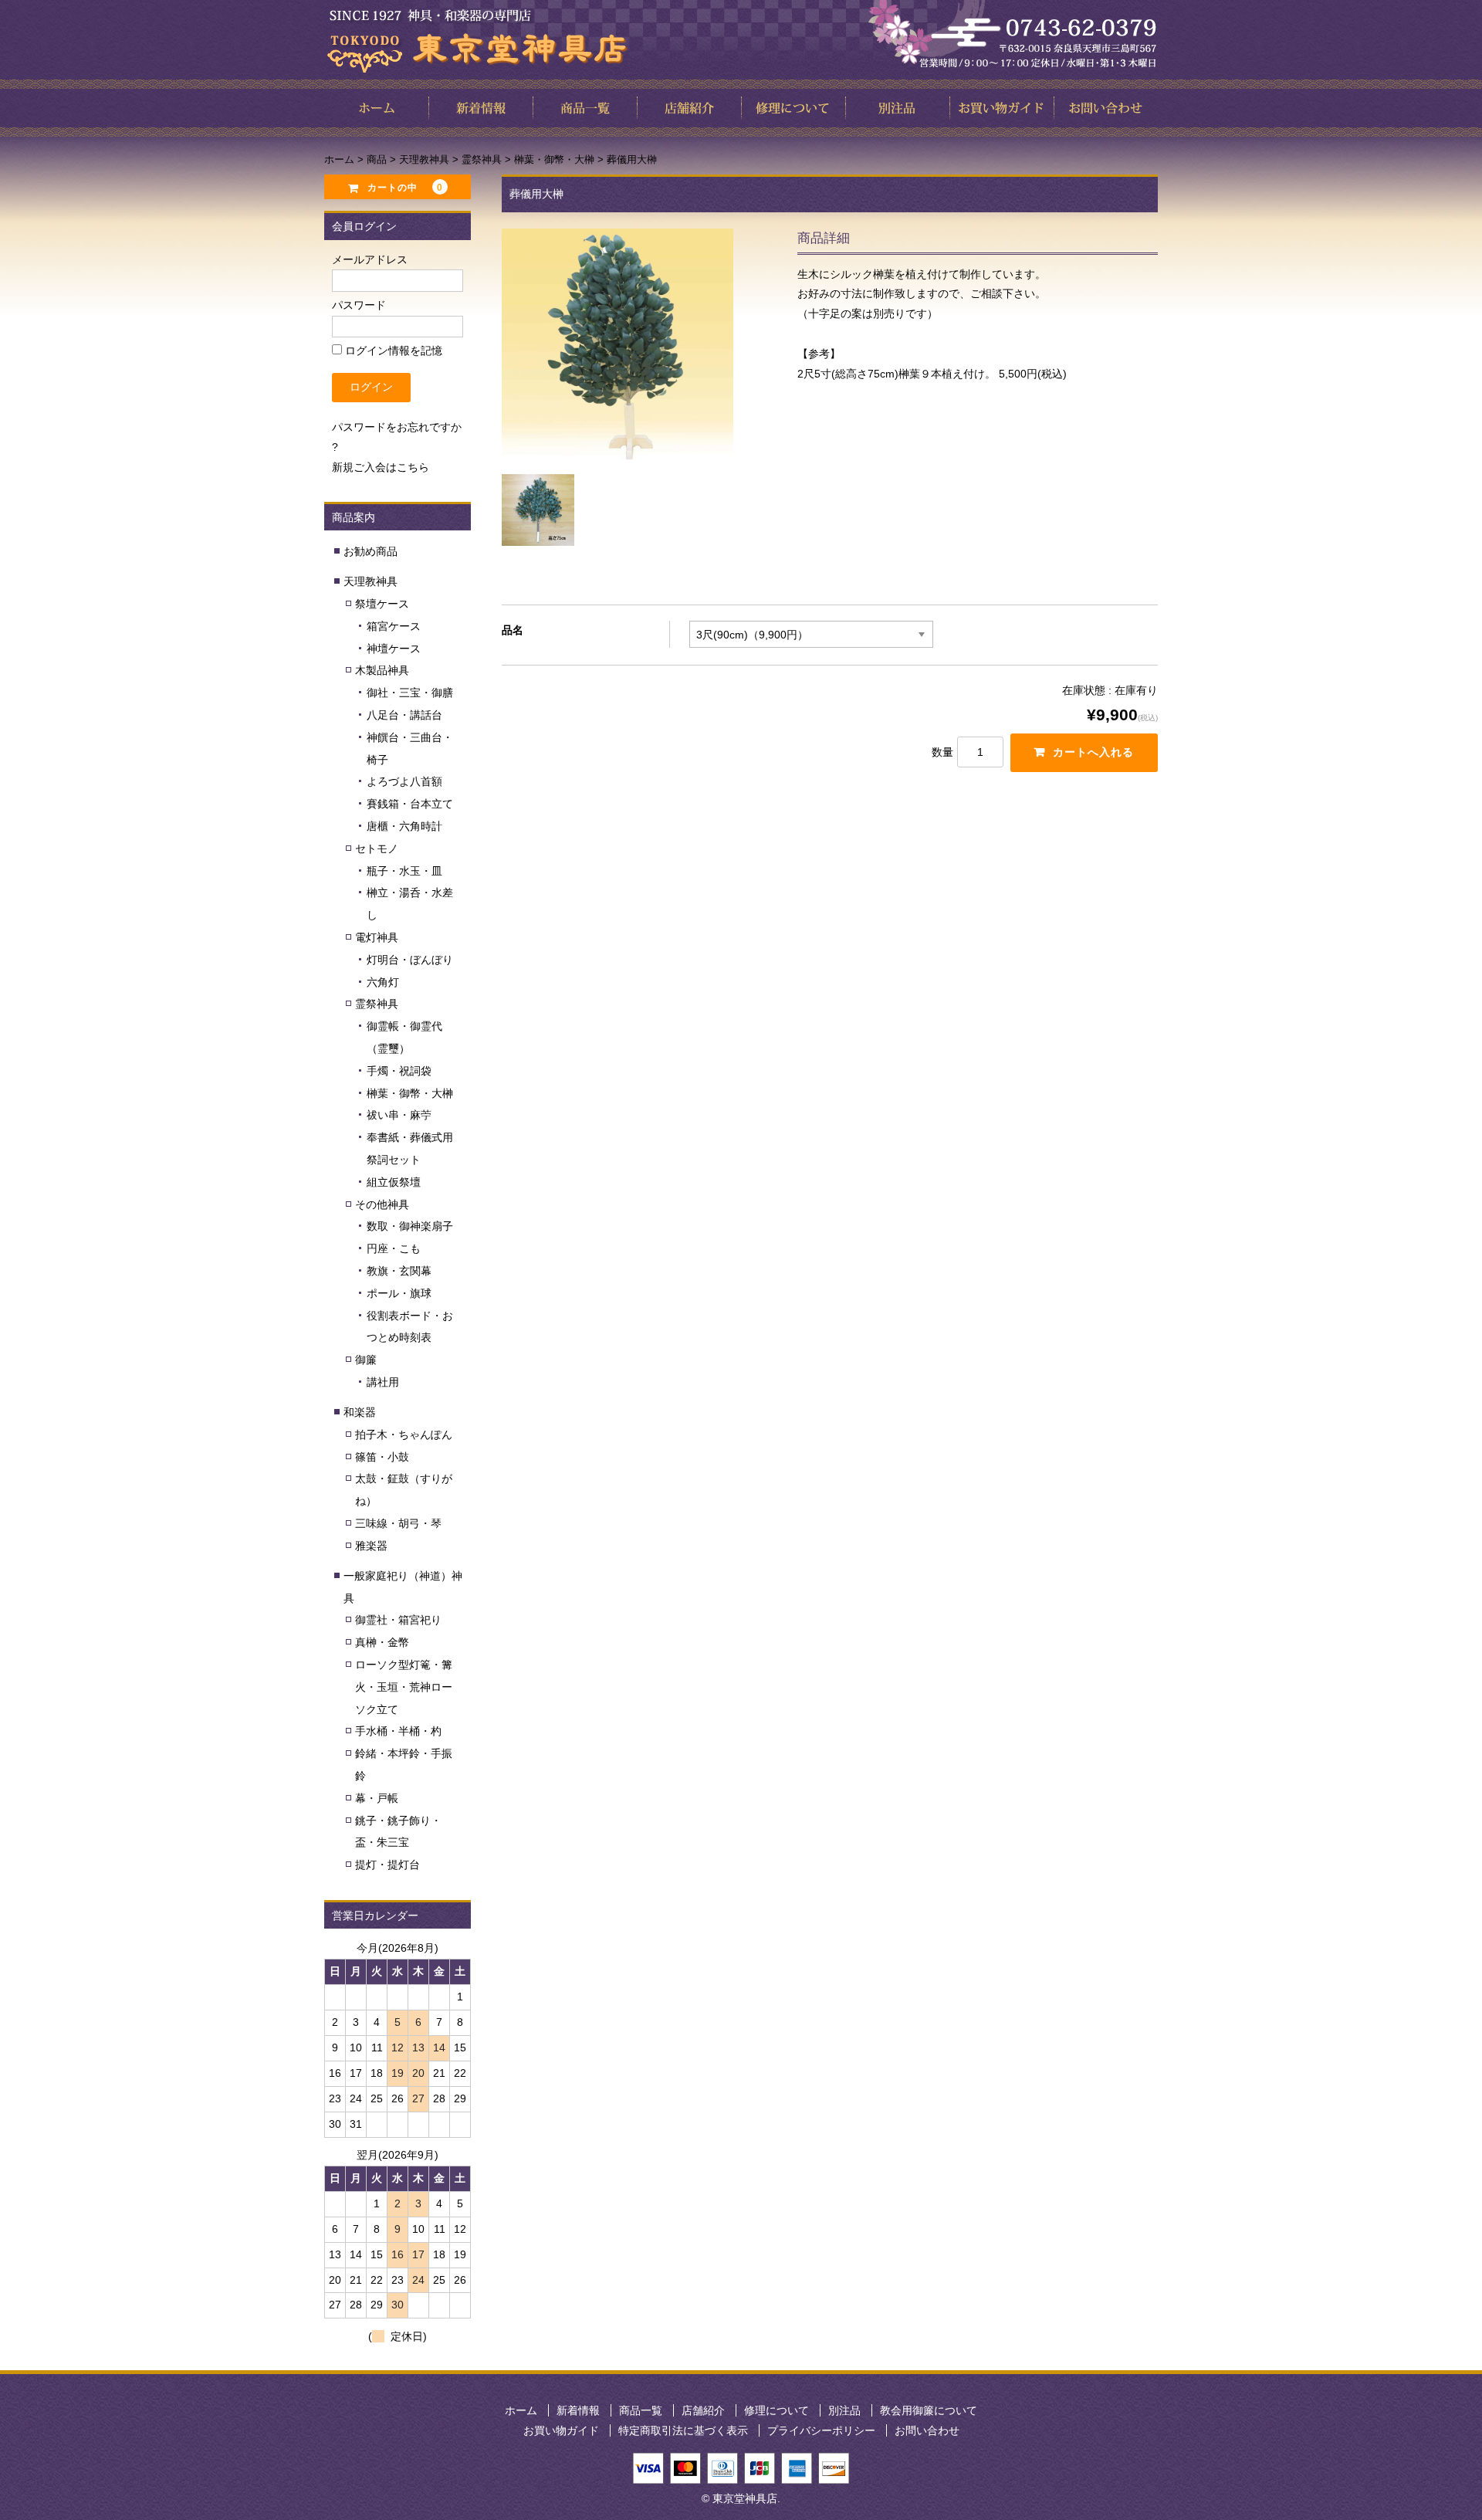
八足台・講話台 (404, 715)
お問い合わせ (927, 2430)
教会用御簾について (929, 2410)
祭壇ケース (382, 604)
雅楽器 (371, 1546)
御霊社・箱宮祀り (398, 1620)
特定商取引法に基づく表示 (683, 2430)
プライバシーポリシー (821, 2430)
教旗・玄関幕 (399, 1271)
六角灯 (383, 982)
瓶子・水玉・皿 (404, 871)
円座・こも (394, 1248)
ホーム (521, 2410)
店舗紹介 (703, 2410)
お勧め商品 (370, 551)
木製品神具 (382, 670)
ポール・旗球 (399, 1293)
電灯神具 (377, 937)
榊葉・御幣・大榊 (410, 1093)
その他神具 (382, 1204)
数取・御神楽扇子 (410, 1226)
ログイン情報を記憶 (392, 351)
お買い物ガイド (561, 2430)
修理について (777, 2410)
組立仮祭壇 (394, 1182)
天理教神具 (370, 581)
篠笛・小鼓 (382, 1457)
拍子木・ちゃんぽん (404, 1434)
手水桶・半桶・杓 (398, 1731)
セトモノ (377, 848)
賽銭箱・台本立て (410, 804)
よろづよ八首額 (404, 781)
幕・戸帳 (377, 1798)
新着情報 (578, 2410)
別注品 (844, 2410)
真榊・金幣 (382, 1642)
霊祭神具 (377, 1004)
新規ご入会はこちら (381, 467)
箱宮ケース (394, 626)
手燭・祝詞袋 (399, 1071)
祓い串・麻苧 (399, 1115)
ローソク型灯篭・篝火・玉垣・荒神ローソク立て (404, 1687)
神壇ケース (394, 649)
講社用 (383, 1382)
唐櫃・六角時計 (404, 826)
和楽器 (360, 1412)
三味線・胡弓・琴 (398, 1523)
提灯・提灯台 (387, 1865)
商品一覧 (641, 2410)
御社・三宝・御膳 (410, 693)
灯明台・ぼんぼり (410, 960)
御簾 (366, 1360)
